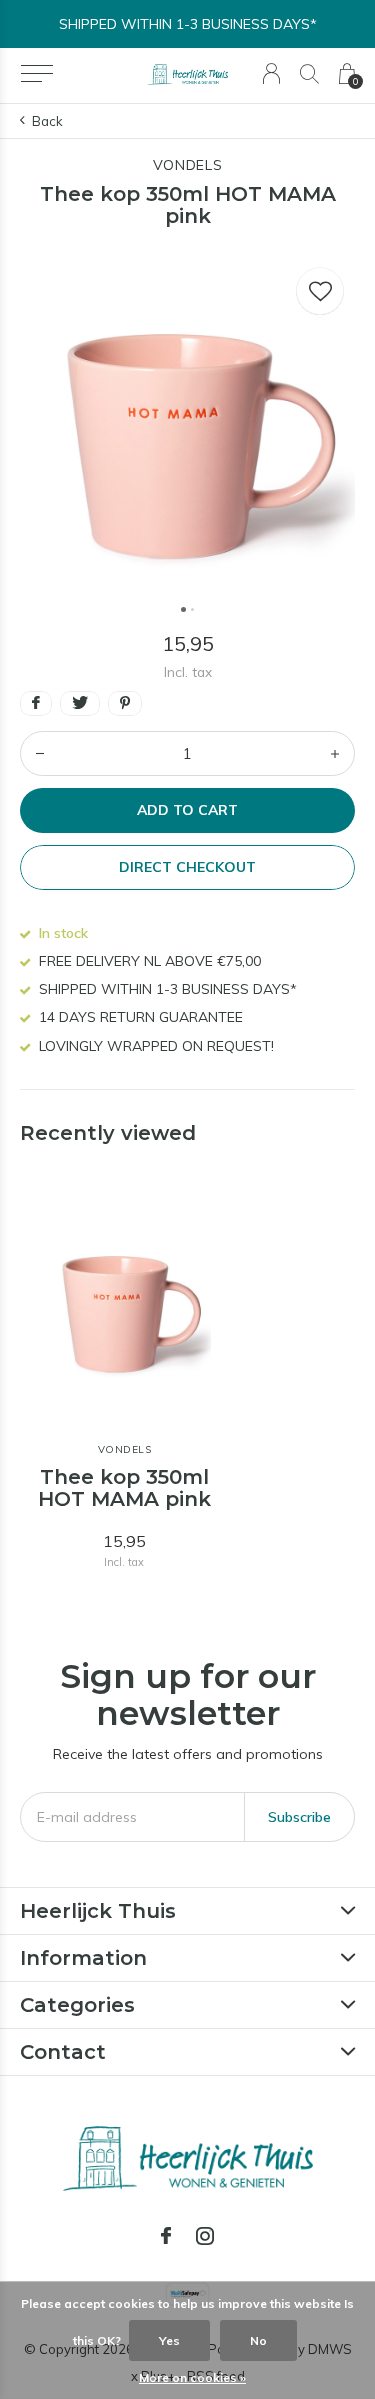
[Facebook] (166, 2236)
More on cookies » (192, 2377)
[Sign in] (271, 73)
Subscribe (299, 1817)
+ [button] (335, 753)
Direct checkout (187, 867)
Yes (169, 2340)
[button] (36, 74)
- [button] (40, 753)
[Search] (309, 73)
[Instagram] (205, 2236)
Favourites (320, 291)
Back (47, 121)
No (258, 2340)
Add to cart (187, 810)
